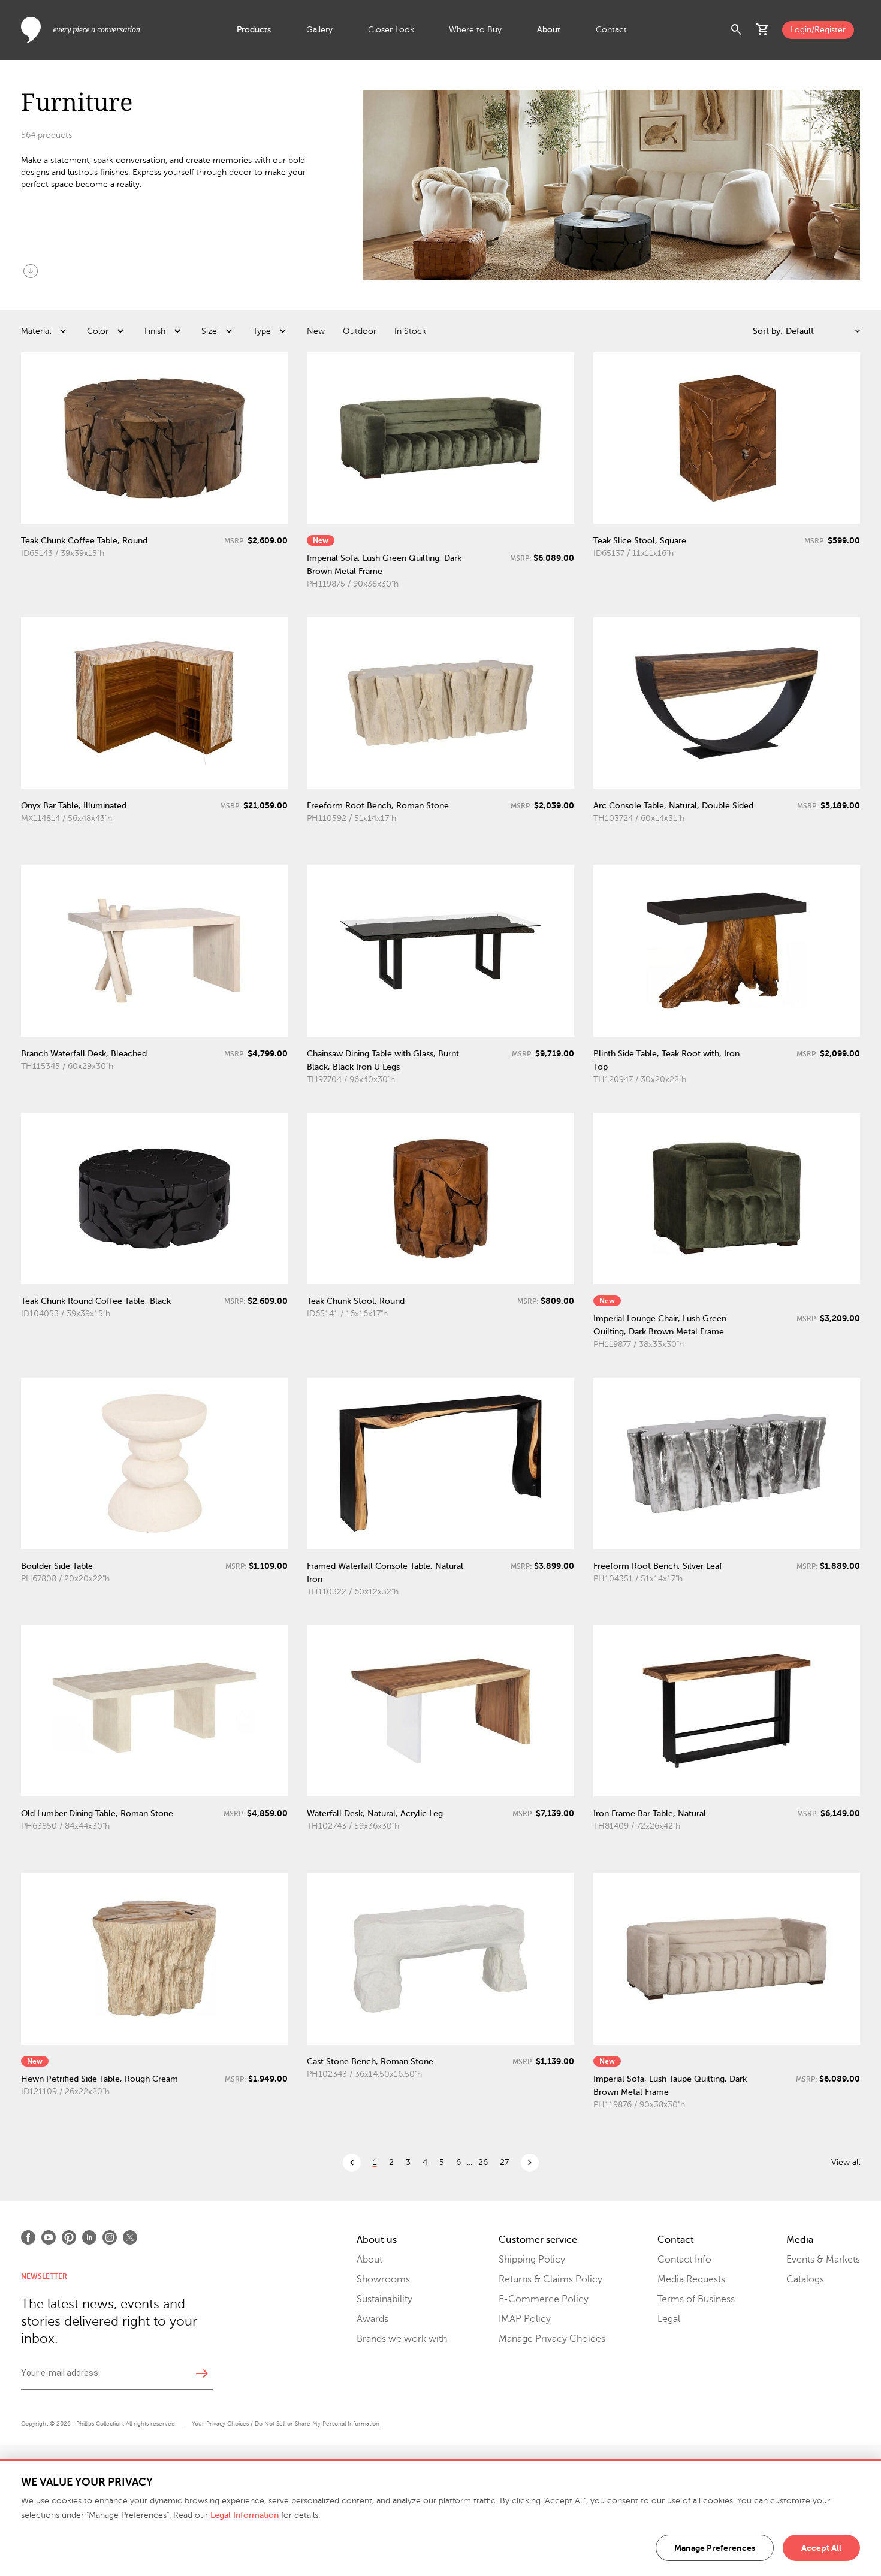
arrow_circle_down (31, 271)
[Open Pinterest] (69, 2237)
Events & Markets (823, 2260)
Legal (669, 2319)
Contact (611, 30)
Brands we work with (402, 2339)
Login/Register (818, 30)
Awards (372, 2319)
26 (483, 2162)
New (316, 331)
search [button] (737, 30)
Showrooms (383, 2279)
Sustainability (384, 2299)
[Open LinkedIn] (89, 2237)
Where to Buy (475, 30)
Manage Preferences (715, 2548)
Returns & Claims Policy (550, 2279)
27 (504, 2162)
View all (846, 2162)
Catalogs (805, 2279)
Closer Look (391, 30)
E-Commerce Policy (544, 2299)
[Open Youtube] (49, 2237)
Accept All (821, 2548)
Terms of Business (696, 2299)
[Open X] (130, 2237)
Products (254, 30)
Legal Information (245, 2515)
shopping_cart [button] (763, 30)
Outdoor (360, 331)
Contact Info (684, 2260)
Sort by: (768, 331)
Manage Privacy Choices (552, 2339)
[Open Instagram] (110, 2237)
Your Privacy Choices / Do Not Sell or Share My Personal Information (286, 2424)
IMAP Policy (525, 2319)
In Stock (410, 331)
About (549, 30)
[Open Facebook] (28, 2237)
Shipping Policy (532, 2260)
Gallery (319, 30)
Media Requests (691, 2279)
